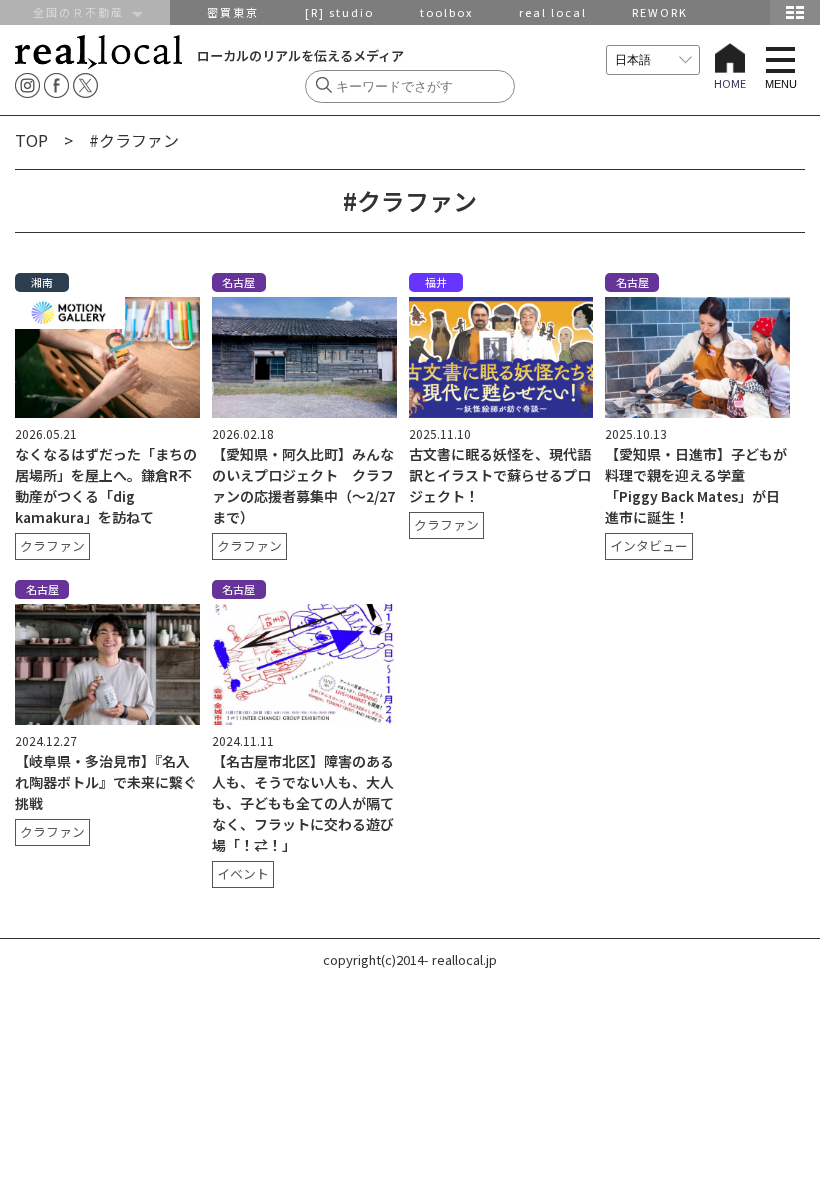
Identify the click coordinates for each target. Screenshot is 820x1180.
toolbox (446, 12)
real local (553, 12)
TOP (31, 140)
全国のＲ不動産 (83, 12)
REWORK (660, 12)
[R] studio (339, 12)
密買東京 (233, 12)
